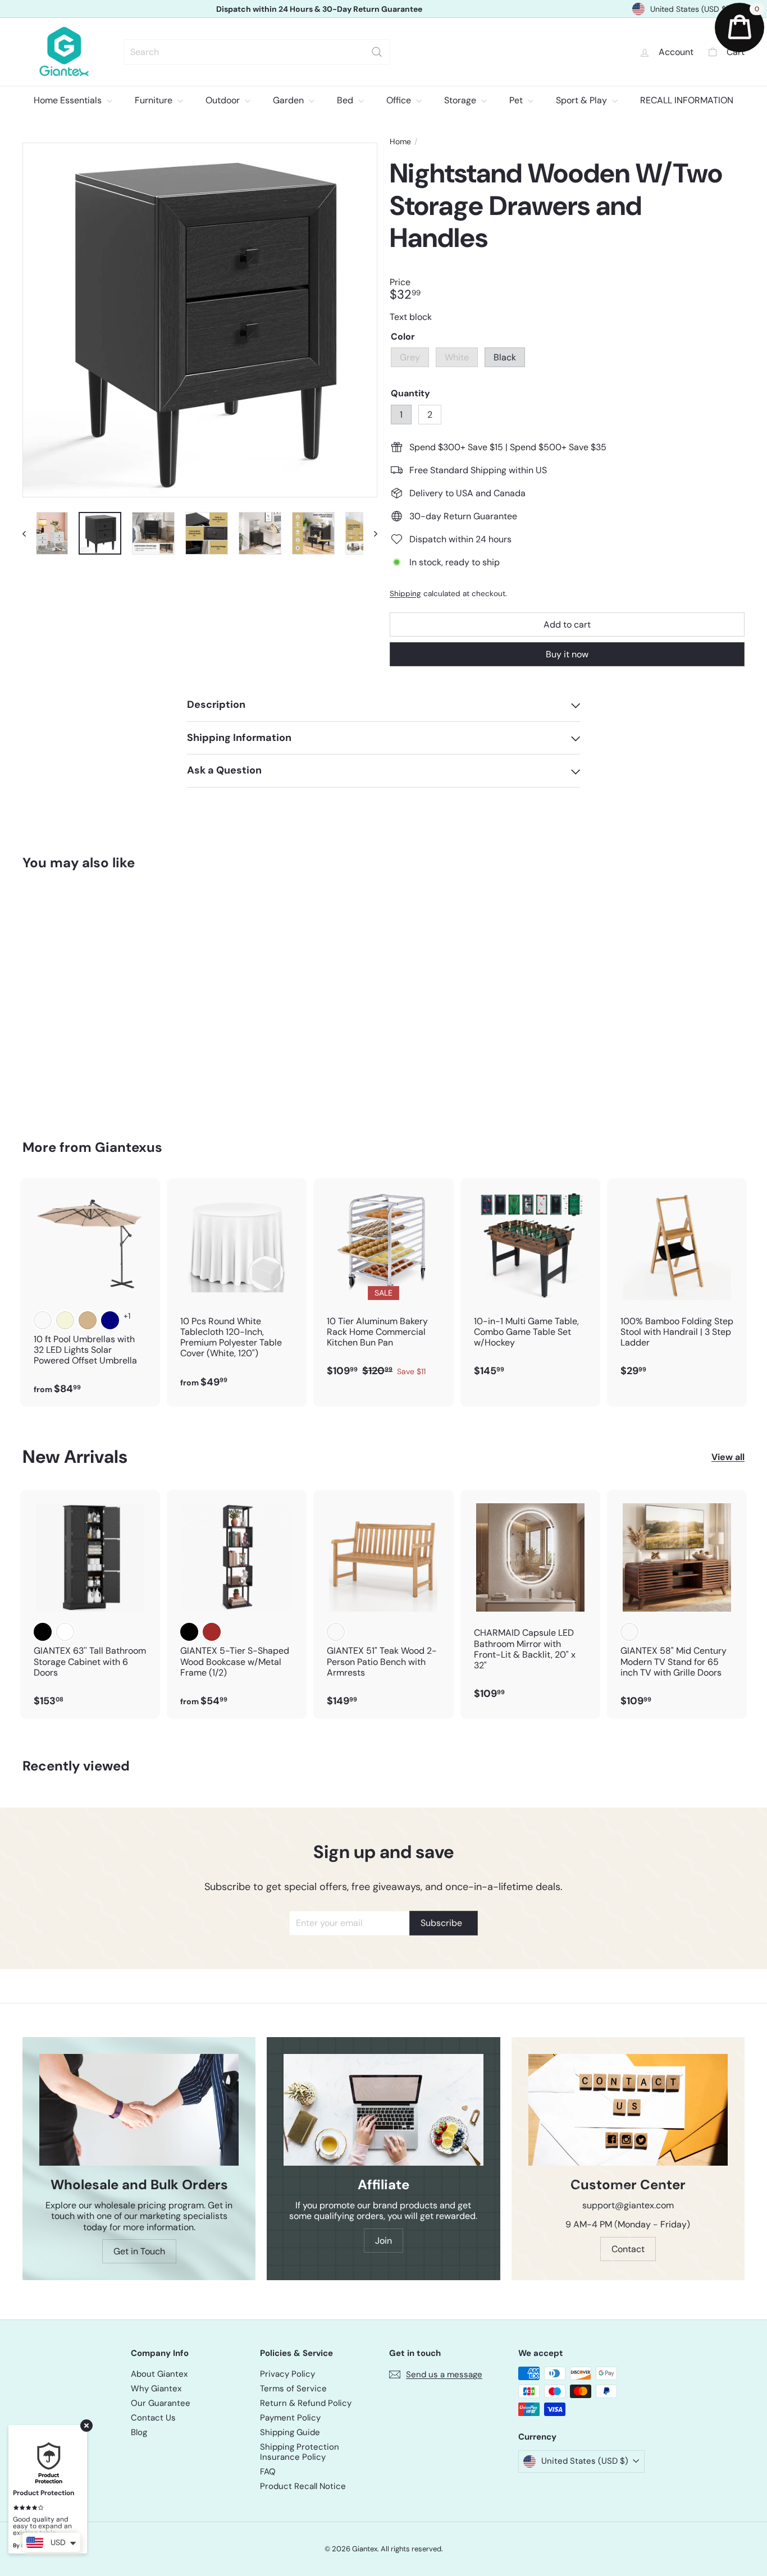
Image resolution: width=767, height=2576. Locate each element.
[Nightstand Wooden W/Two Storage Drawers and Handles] (78, 997)
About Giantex (159, 2374)
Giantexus (129, 1147)
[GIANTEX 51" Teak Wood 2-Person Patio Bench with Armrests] (383, 1604)
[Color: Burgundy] (43, 1320)
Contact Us (153, 2418)
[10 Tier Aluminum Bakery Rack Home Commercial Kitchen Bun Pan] (383, 1284)
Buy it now (567, 654)
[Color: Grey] (43, 1014)
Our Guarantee (161, 2403)
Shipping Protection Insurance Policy (300, 2452)
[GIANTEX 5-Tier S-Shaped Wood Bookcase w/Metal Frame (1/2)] (237, 1604)
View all (728, 1457)
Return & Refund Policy (306, 2403)
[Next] (370, 533)
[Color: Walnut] (629, 1632)
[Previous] (29, 533)
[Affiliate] (383, 2110)
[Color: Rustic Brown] (212, 1632)
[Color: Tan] (88, 1320)
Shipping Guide (290, 2432)
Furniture (155, 100)
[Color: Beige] (65, 1320)
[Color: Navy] (110, 1320)
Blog (139, 2432)
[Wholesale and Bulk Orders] (139, 2110)
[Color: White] (65, 1014)
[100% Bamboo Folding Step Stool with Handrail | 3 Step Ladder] (677, 1284)
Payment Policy (290, 2418)
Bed (346, 100)
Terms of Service (293, 2389)
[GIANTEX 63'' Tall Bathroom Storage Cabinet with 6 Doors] (90, 1604)
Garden (289, 100)
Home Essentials (69, 100)
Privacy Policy (287, 2374)
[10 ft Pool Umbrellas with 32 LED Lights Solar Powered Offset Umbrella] (90, 1292)
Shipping (405, 594)
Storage (461, 100)
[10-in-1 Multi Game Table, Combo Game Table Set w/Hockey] (530, 1284)
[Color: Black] (88, 1014)
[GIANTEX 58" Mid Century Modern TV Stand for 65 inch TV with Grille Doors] (677, 1604)
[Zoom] (200, 320)
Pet (517, 100)
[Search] (377, 52)
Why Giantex (156, 2389)
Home (400, 142)
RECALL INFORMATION (687, 100)
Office (400, 100)
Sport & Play (583, 100)
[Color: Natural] (336, 1632)
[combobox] (257, 52)
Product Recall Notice (303, 2486)
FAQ (268, 2472)
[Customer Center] (628, 2110)
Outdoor (224, 100)
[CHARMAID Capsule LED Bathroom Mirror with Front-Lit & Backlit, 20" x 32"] (530, 1600)
